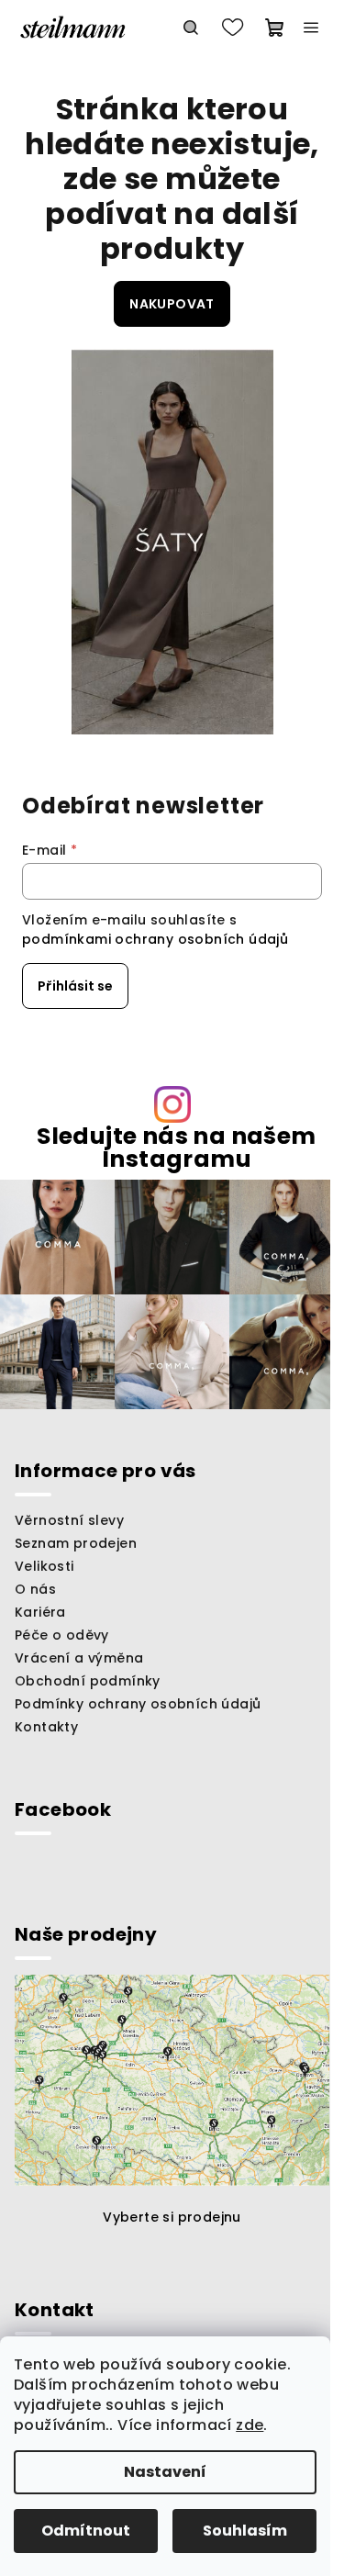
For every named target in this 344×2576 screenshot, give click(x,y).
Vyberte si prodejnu (172, 2217)
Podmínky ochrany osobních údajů (138, 1704)
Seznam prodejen (76, 1543)
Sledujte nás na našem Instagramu (176, 1148)
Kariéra (40, 1612)
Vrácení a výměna (79, 1658)
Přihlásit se (75, 986)
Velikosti (44, 1566)
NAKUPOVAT (172, 304)
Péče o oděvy (62, 1635)
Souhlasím (245, 2531)
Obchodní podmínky (88, 1681)
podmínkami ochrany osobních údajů (155, 939)
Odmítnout (86, 2531)
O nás (35, 1589)
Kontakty (46, 1727)
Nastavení (165, 2472)
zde (250, 2425)
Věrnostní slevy (69, 1520)
